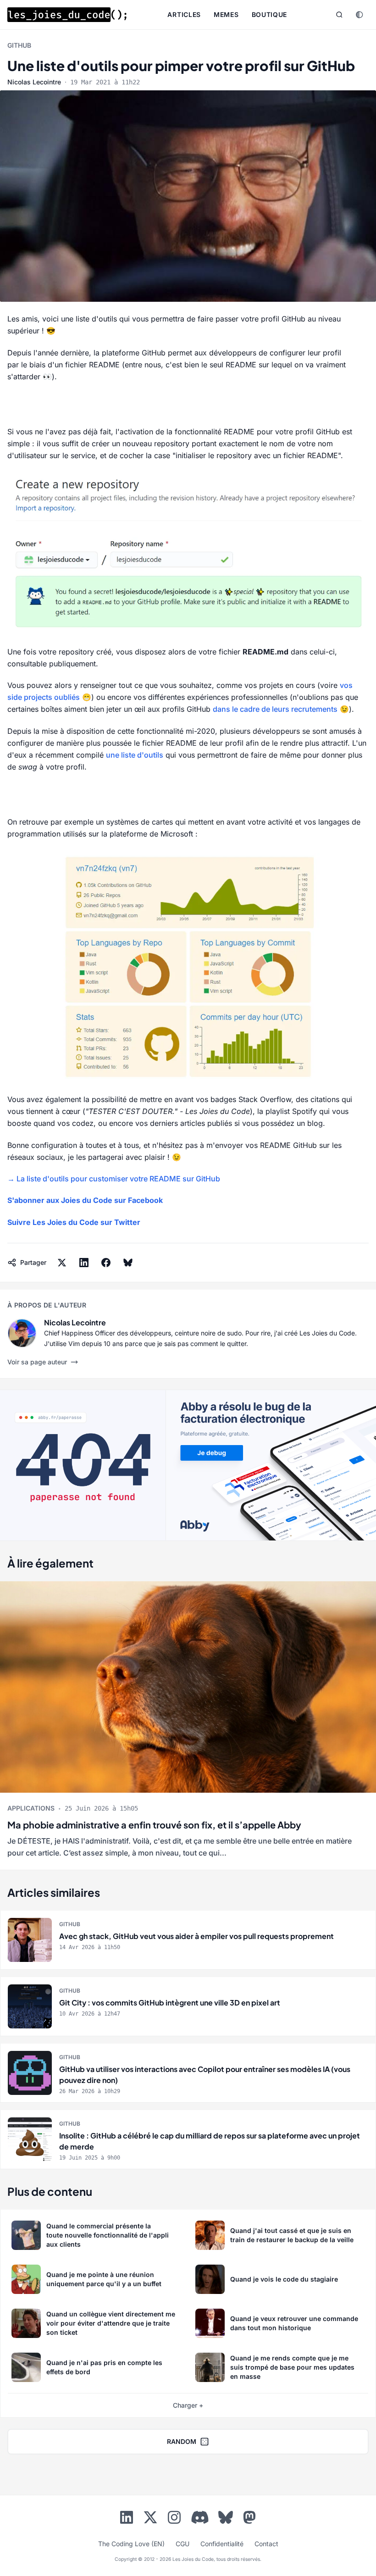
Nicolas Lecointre (34, 82)
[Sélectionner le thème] (359, 15)
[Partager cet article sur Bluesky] (128, 1263)
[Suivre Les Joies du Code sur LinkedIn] (127, 2519)
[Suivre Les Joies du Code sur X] (150, 2519)
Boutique (270, 14)
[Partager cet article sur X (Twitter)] (62, 1263)
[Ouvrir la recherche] (339, 15)
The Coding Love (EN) (131, 2544)
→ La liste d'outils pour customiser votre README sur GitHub (114, 1179)
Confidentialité (222, 2544)
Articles (184, 14)
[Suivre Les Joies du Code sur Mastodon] (249, 2519)
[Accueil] (67, 15)
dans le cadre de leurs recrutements (275, 709)
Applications (31, 1808)
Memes (226, 14)
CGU (182, 2544)
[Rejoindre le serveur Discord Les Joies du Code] (200, 2517)
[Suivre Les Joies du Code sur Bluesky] (226, 2519)
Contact (266, 2544)
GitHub (19, 45)
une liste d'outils (135, 755)
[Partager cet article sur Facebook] (106, 1263)
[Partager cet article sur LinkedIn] (84, 1263)
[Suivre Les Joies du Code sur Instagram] (174, 2519)
